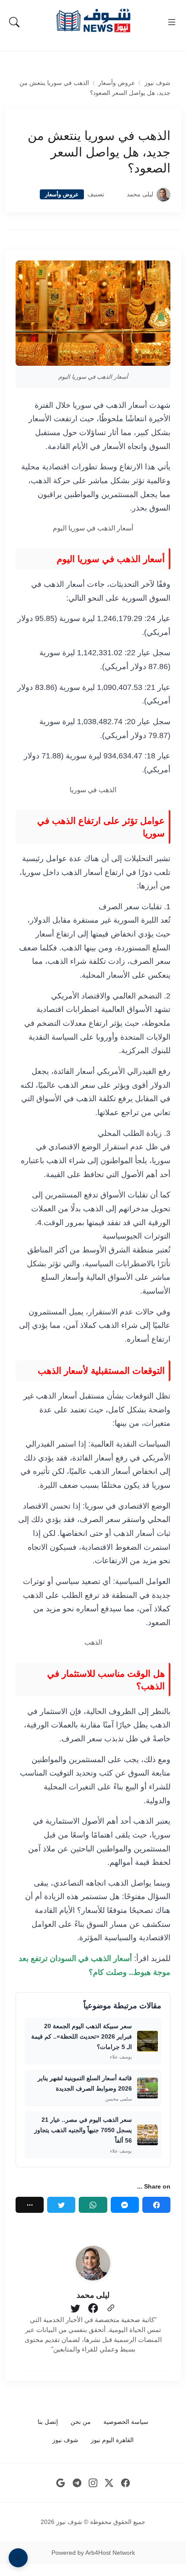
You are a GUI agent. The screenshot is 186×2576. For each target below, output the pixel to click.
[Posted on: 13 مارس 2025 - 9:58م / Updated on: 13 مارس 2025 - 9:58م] (115, 194)
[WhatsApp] (93, 2205)
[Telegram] (77, 2483)
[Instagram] (93, 2483)
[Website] (111, 2309)
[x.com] (109, 2483)
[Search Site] (14, 22)
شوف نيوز (157, 83)
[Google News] (61, 2483)
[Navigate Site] (172, 22)
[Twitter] (61, 2205)
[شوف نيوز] (93, 21)
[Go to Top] (18, 2558)
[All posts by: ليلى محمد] (93, 2263)
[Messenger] (125, 2205)
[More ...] (30, 2205)
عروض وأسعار (117, 83)
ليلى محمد (140, 194)
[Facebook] (156, 2205)
